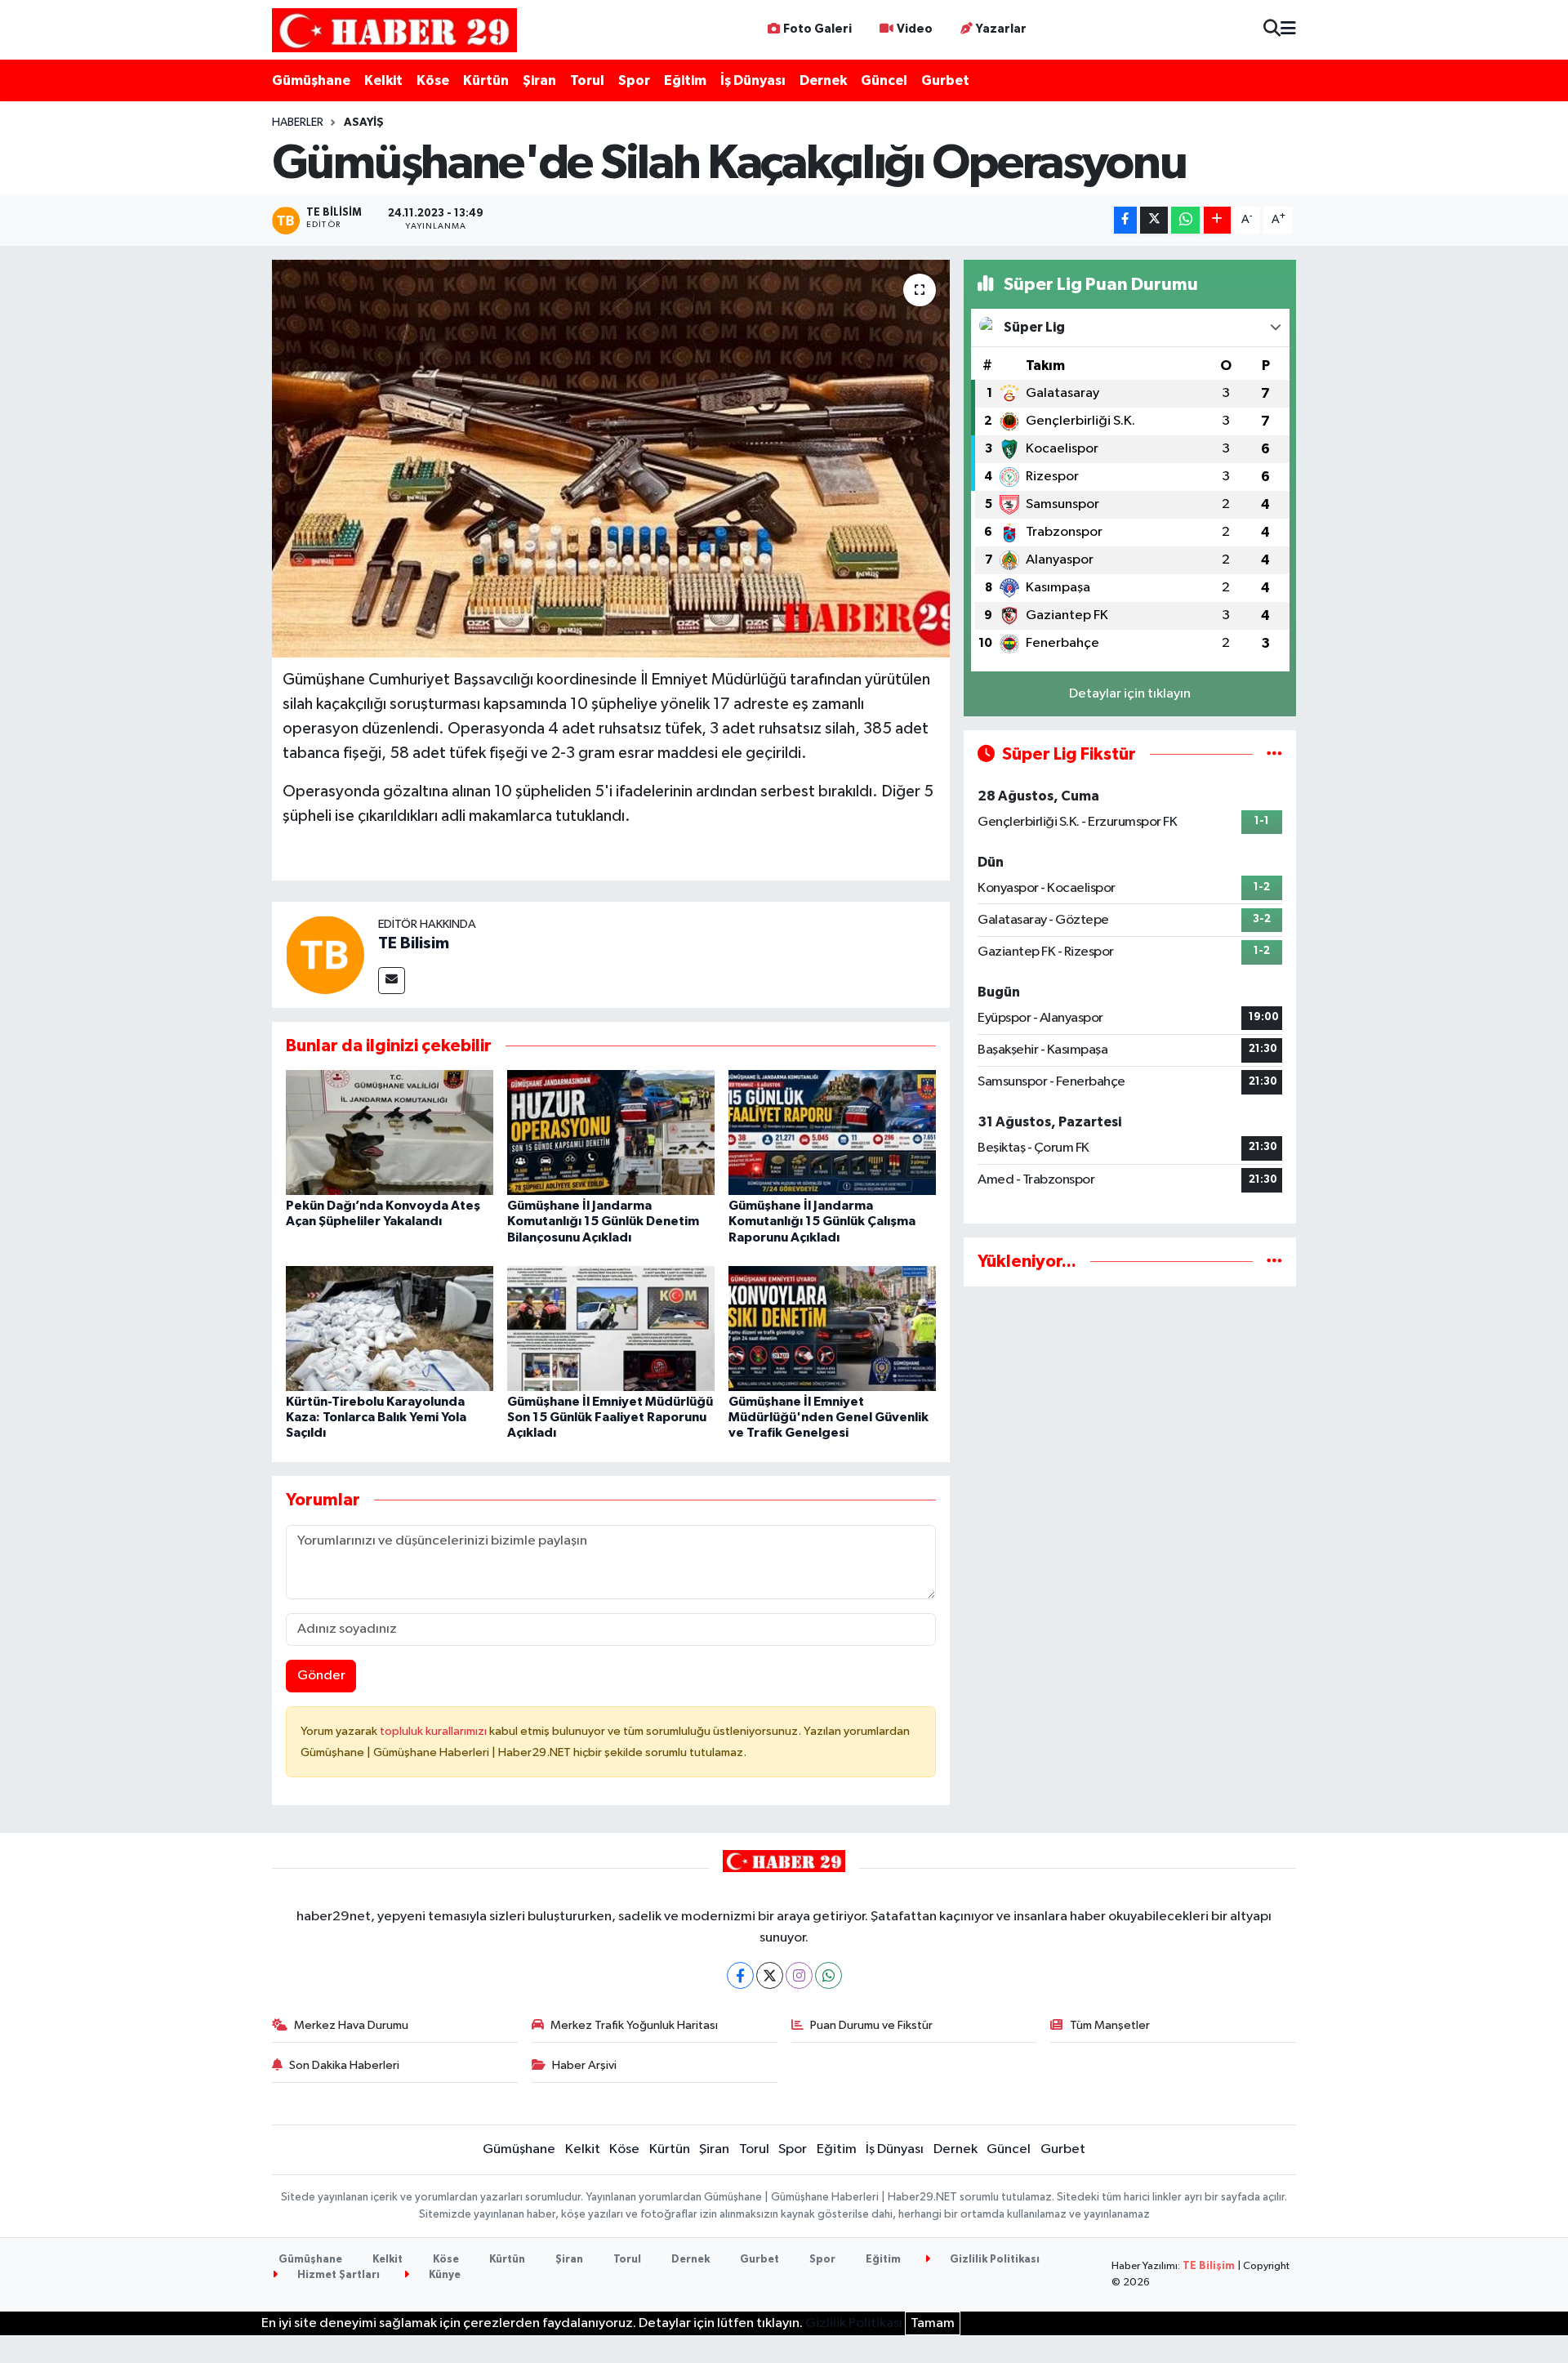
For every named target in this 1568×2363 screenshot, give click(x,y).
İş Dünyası (753, 80)
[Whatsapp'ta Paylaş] (1185, 220)
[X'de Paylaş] (1154, 220)
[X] (770, 1975)
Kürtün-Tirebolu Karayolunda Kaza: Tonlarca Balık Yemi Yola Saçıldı (376, 1417)
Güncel (884, 80)
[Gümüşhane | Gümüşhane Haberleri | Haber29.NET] (394, 30)
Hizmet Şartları (337, 2275)
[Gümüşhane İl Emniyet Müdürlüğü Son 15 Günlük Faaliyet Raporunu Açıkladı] (611, 1329)
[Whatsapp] (829, 1975)
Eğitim (685, 80)
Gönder (321, 1676)
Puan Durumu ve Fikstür (871, 2025)
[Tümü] (1274, 1262)
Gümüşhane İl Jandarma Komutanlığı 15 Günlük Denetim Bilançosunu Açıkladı (603, 1221)
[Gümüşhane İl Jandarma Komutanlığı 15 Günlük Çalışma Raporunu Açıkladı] (832, 1132)
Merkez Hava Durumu (351, 2025)
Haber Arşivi (584, 2065)
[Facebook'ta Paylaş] (1125, 220)
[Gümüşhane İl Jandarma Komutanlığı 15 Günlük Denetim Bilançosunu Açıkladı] (611, 1132)
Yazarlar (1001, 29)
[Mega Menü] (1288, 30)
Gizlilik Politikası (993, 2260)
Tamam (933, 2323)
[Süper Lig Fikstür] (1274, 754)
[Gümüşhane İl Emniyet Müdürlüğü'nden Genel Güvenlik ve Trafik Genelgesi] (832, 1329)
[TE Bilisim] (325, 954)
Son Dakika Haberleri (344, 2065)
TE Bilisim (414, 943)
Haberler (298, 123)
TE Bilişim (1209, 2266)
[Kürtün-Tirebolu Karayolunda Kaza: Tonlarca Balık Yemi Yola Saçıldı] (390, 1329)
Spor (634, 80)
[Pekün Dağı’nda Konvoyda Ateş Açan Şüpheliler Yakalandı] (390, 1132)
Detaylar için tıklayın (1130, 694)
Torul (587, 80)
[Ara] (1272, 30)
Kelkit (383, 80)
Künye (443, 2275)
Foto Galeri (817, 29)
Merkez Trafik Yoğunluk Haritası (634, 2025)
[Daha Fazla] (1217, 220)
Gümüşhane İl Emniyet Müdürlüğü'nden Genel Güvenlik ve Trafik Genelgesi (829, 1417)
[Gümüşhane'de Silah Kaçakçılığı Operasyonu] (611, 459)
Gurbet (945, 80)
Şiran (539, 80)
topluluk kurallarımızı (434, 1731)
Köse (433, 80)
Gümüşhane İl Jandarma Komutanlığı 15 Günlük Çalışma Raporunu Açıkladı (822, 1221)
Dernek (823, 80)
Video (915, 29)
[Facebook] (740, 1975)
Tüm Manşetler (1110, 2025)
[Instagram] (799, 1975)
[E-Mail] (392, 981)
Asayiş (364, 123)
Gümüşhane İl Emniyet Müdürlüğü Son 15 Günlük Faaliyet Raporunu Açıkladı (610, 1417)
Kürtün (486, 80)
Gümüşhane (311, 80)
